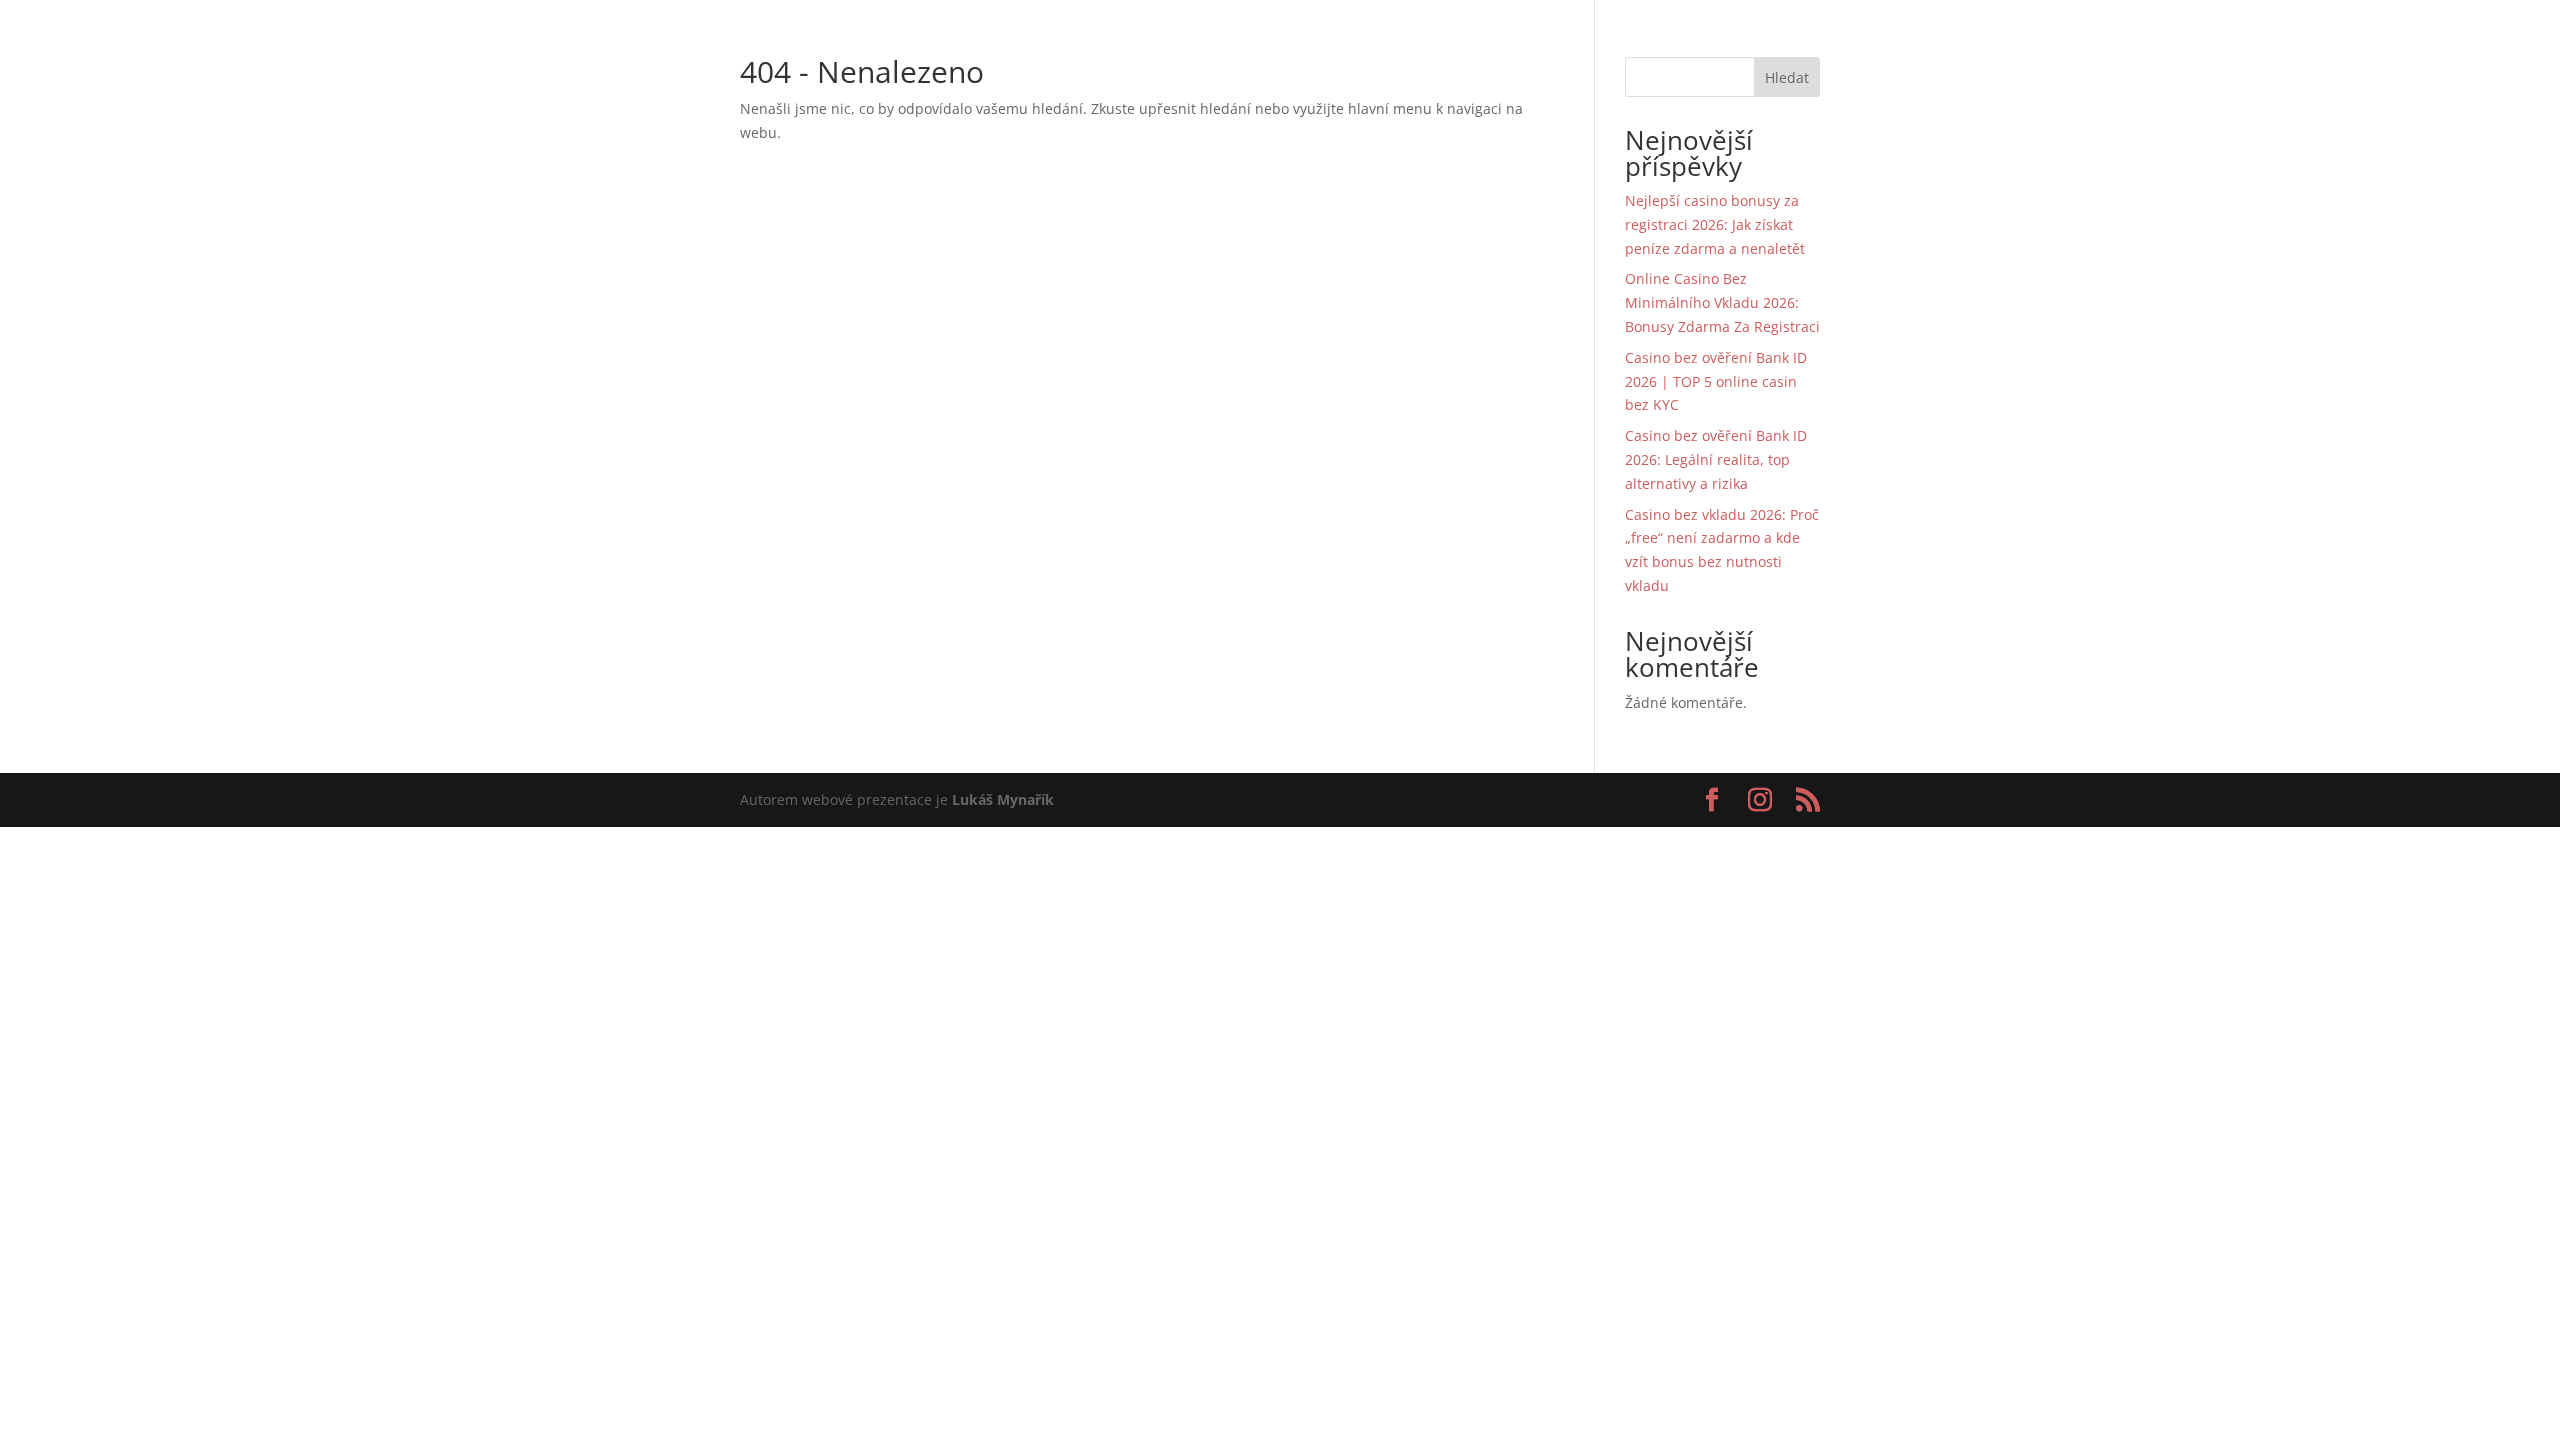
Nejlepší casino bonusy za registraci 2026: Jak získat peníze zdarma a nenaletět (1715, 224)
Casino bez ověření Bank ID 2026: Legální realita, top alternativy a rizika (1716, 459)
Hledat (1787, 77)
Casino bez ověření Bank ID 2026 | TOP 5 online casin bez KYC (1716, 381)
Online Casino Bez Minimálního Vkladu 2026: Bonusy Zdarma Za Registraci (1722, 302)
